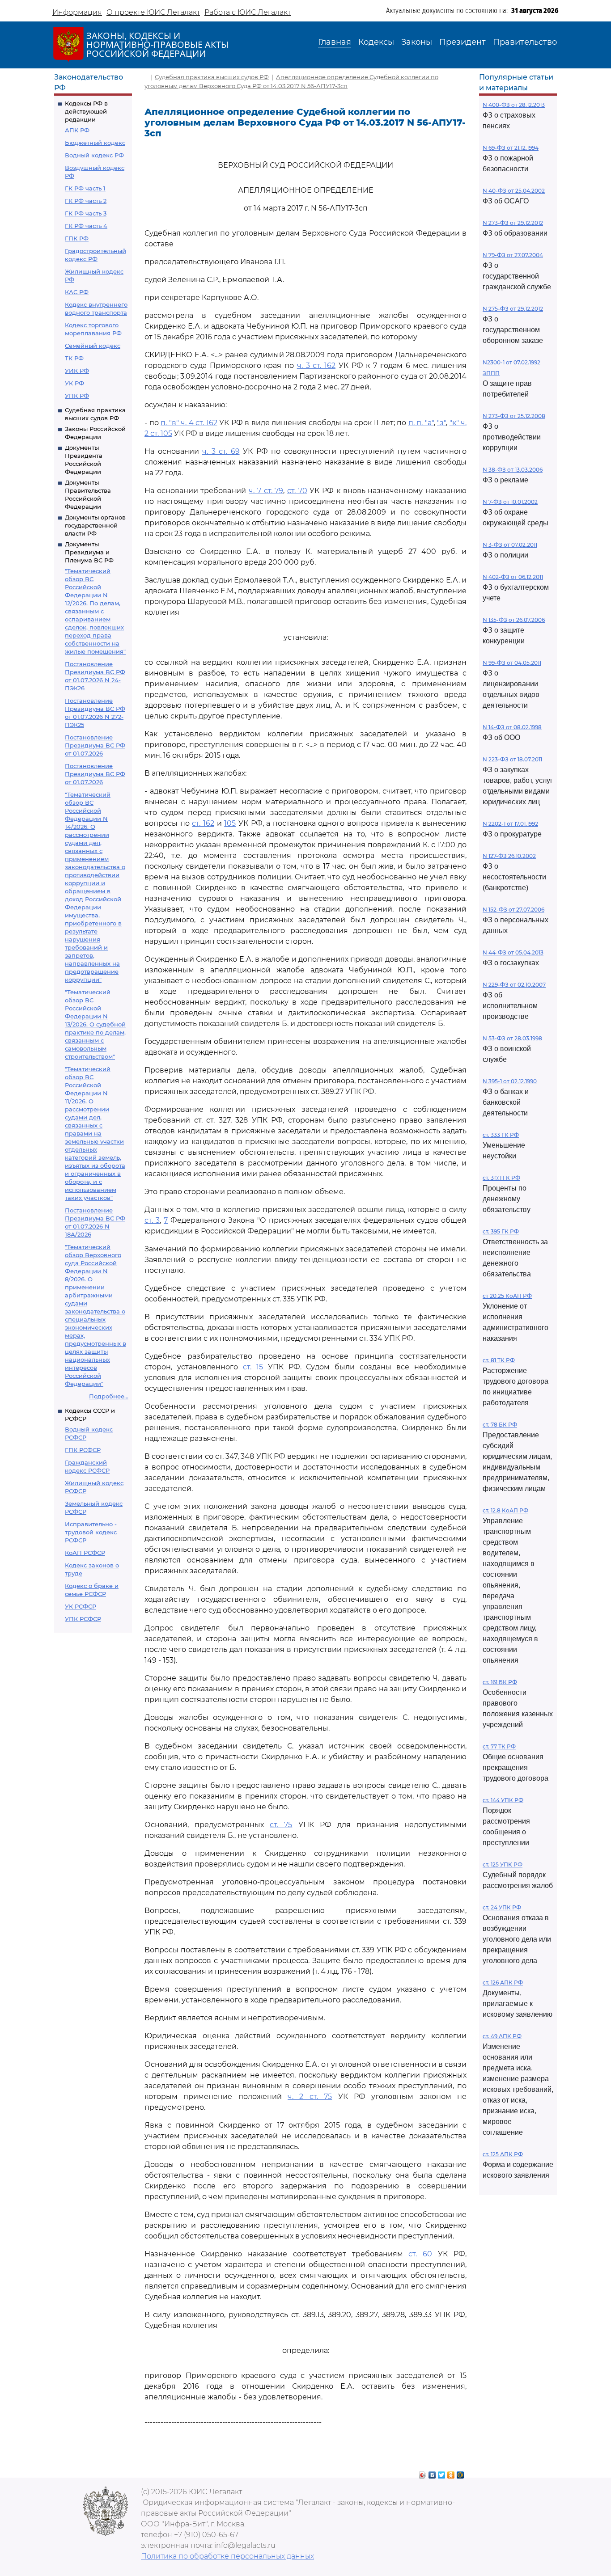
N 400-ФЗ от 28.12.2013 (514, 105)
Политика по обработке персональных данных (227, 2556)
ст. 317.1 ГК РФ (501, 1178)
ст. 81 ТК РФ (499, 1360)
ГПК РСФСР (83, 1450)
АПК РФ (77, 130)
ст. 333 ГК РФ (501, 1135)
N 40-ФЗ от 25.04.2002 (514, 191)
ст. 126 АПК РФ (503, 1983)
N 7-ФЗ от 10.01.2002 (510, 502)
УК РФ (74, 383)
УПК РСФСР (83, 1619)
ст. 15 (253, 1367)
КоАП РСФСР (85, 1553)
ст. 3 (152, 1220)
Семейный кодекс (93, 346)
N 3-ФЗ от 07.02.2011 (510, 545)
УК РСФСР (81, 1606)
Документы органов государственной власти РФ (95, 525)
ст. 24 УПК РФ (502, 1907)
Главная (335, 42)
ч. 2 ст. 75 (310, 2097)
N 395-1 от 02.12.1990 (510, 1081)
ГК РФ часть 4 (86, 226)
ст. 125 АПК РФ (503, 2154)
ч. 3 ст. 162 (316, 365)
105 (230, 823)
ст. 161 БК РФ (500, 1682)
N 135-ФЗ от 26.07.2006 (514, 620)
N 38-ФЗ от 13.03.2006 (513, 470)
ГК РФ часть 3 (86, 213)
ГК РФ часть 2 (86, 201)
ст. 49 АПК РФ (502, 2036)
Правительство (525, 42)
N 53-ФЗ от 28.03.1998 (512, 1038)
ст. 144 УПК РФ (503, 1800)
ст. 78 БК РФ (500, 1425)
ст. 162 (203, 823)
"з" (441, 423)
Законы (417, 42)
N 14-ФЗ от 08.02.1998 (512, 727)
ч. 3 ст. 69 (221, 451)
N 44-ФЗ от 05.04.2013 (513, 952)
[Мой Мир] (460, 2473)
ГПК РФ (77, 238)
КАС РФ (77, 292)
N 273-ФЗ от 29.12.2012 (513, 223)
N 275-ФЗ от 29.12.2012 (513, 309)
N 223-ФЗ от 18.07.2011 (512, 759)
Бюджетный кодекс (95, 143)
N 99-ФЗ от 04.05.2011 (512, 663)
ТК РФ (74, 358)
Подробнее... (109, 1396)
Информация (77, 12)
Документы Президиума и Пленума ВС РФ (89, 552)
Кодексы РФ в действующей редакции (86, 111)
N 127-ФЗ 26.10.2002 (509, 856)
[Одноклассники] (451, 2473)
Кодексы (376, 42)
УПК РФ (77, 396)
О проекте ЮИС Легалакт (153, 12)
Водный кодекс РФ (94, 155)
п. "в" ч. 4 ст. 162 (189, 423)
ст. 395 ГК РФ (501, 1231)
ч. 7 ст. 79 (266, 491)
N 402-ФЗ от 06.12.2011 (513, 577)
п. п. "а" (421, 423)
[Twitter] (442, 2473)
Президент (462, 42)
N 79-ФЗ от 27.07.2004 (513, 255)
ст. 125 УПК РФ (503, 1864)
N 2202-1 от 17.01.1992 (510, 824)
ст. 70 (297, 491)
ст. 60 (420, 2254)
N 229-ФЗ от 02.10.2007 (514, 985)
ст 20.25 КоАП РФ (507, 1296)
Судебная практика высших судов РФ (212, 77)
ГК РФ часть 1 (85, 188)
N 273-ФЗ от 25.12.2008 (514, 416)
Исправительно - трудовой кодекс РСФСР (91, 1532)
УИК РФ (77, 371)
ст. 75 (281, 1825)
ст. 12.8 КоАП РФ (505, 1510)
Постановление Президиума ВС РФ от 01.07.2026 (95, 745)
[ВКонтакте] (432, 2473)
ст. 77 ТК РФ (499, 1746)
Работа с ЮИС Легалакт (248, 12)
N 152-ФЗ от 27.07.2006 (513, 910)
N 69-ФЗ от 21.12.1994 (511, 148)
